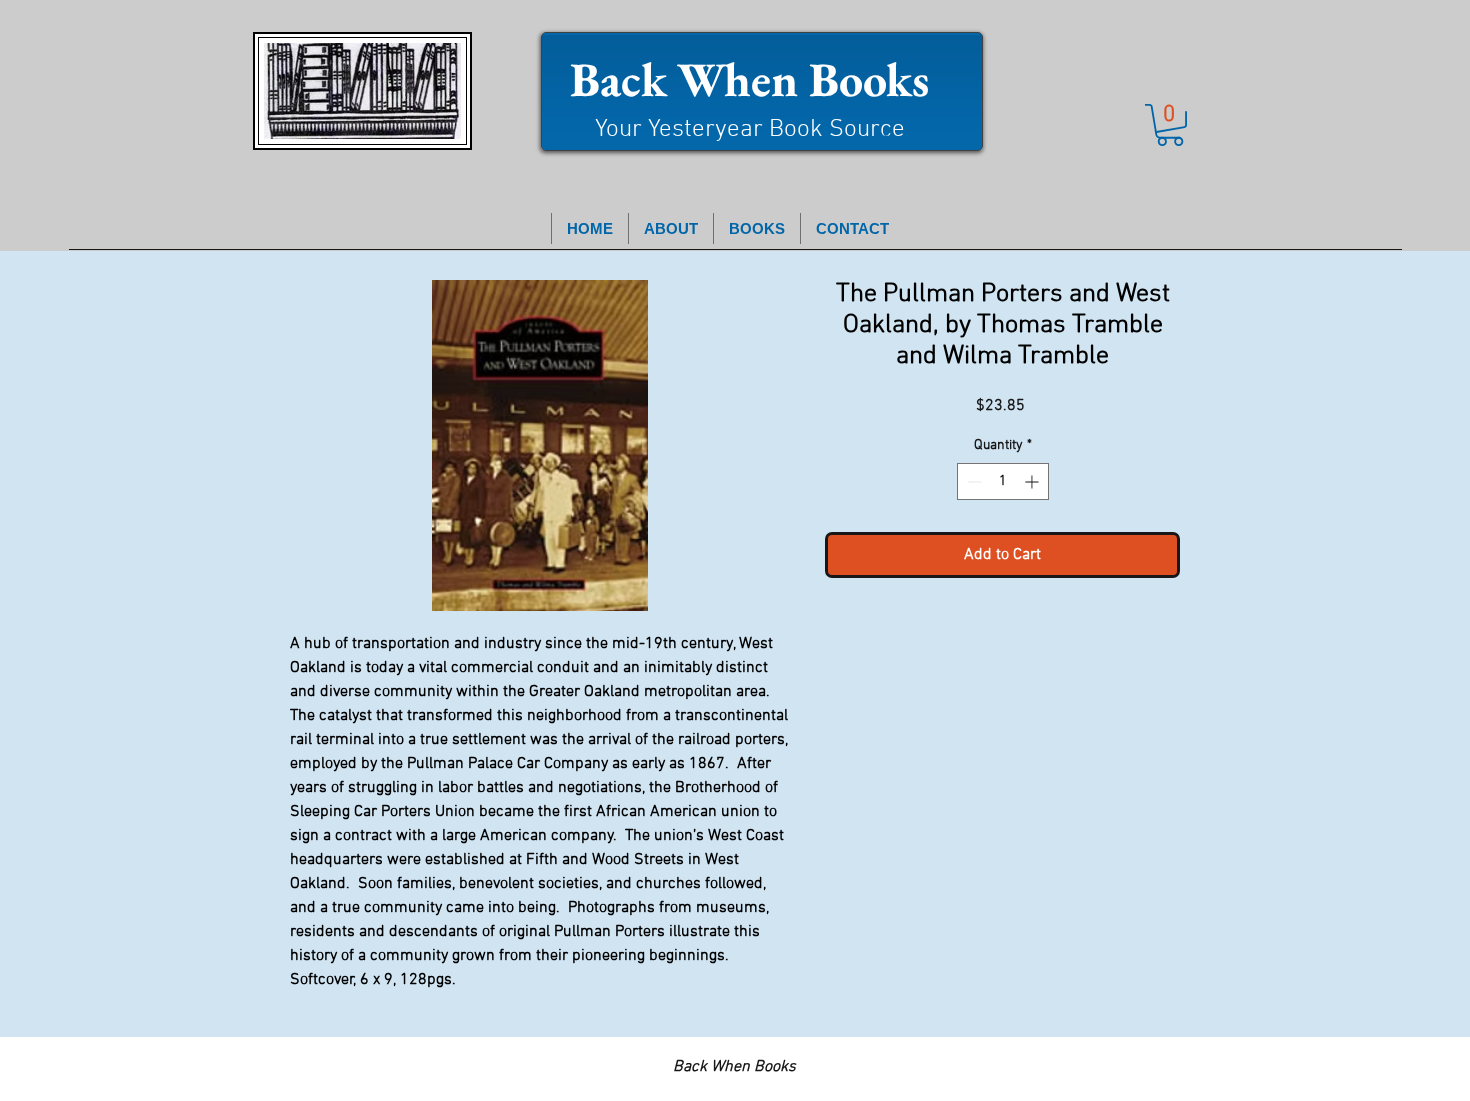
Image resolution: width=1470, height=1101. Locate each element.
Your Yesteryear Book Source (750, 130)
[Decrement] (972, 481)
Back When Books (749, 79)
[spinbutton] (1003, 481)
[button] (1170, 125)
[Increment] (1033, 481)
